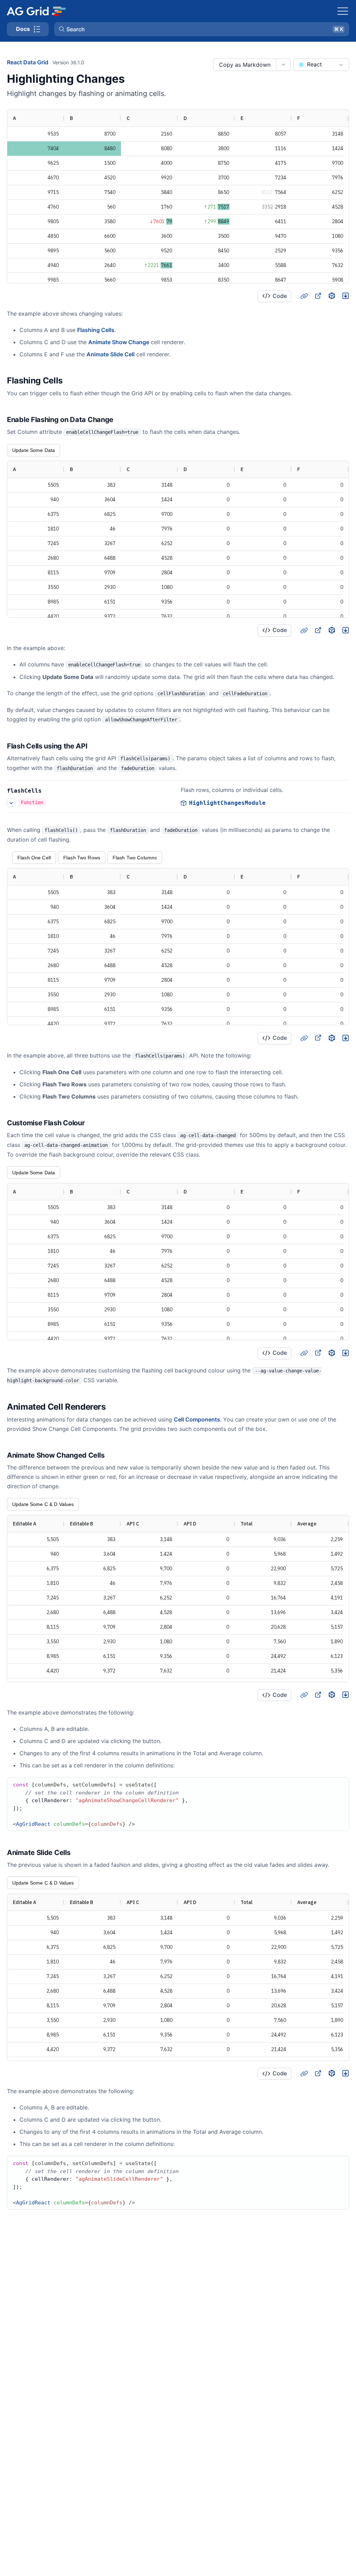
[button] (202, 29)
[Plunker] (346, 296)
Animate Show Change (119, 342)
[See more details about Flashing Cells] (11, 803)
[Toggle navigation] (343, 11)
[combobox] (321, 65)
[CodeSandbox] (332, 296)
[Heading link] (304, 296)
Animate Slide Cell (111, 354)
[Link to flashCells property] (49, 791)
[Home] (36, 11)
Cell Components (197, 1419)
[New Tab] (318, 296)
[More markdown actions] (283, 65)
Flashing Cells (96, 330)
